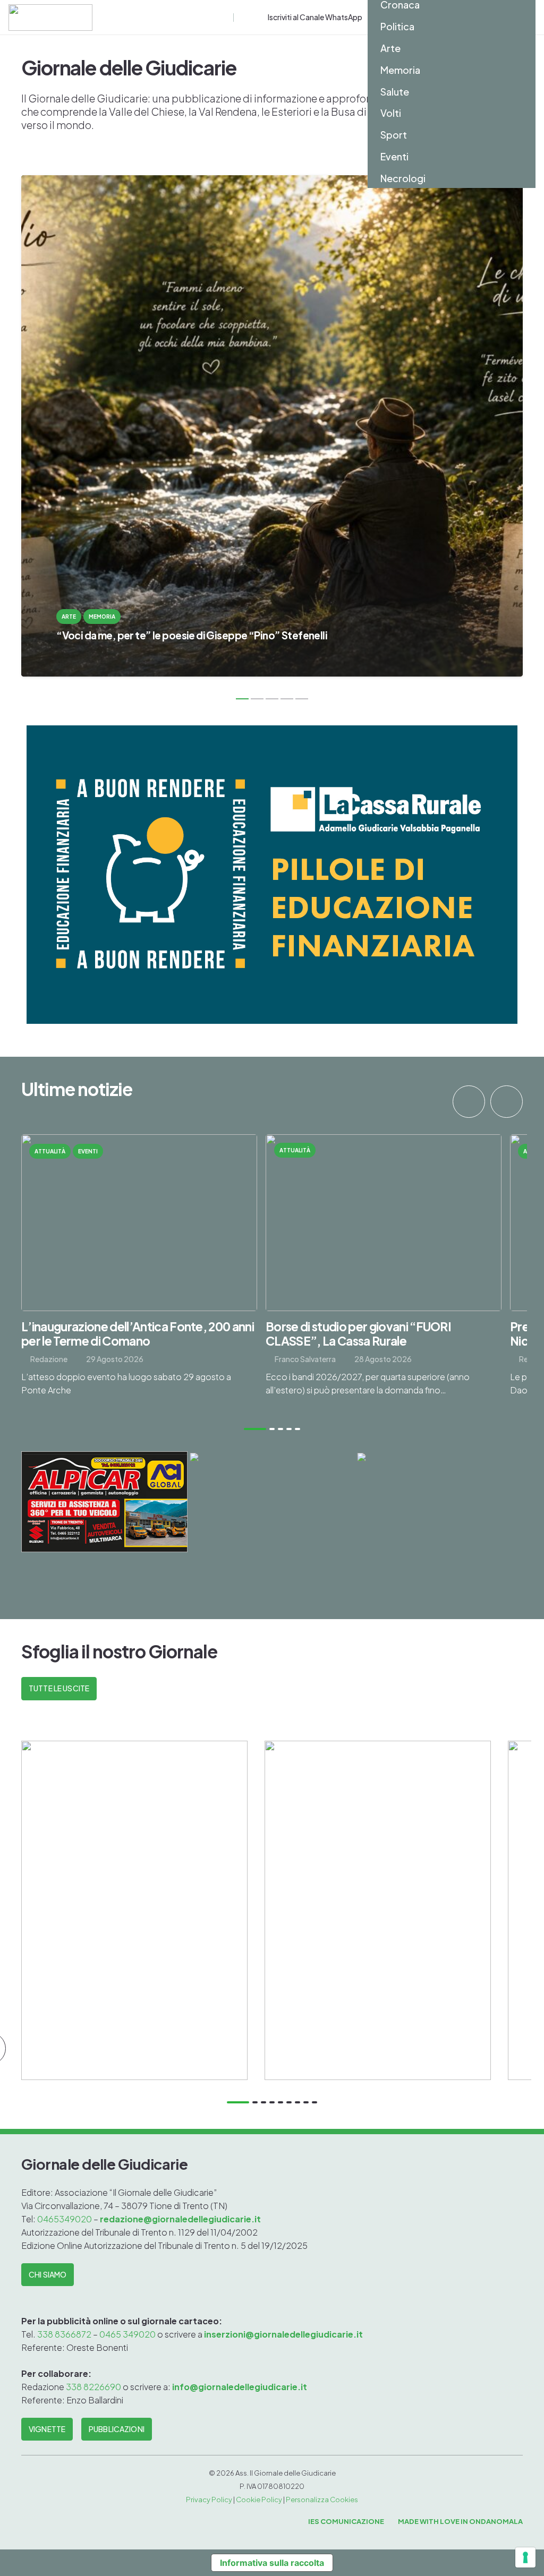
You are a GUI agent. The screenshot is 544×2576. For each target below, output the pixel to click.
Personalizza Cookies (322, 2500)
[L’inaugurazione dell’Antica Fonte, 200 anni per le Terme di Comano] (139, 1273)
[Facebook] (242, 18)
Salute (395, 92)
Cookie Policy (259, 2500)
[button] (224, 18)
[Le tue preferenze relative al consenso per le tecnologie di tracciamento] (525, 2557)
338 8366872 (64, 2334)
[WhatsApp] (259, 18)
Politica (397, 26)
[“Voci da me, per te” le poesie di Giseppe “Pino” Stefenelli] (272, 426)
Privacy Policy (209, 2500)
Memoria (400, 70)
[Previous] (469, 1102)
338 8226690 (93, 2387)
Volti (391, 113)
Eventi (394, 156)
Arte (390, 48)
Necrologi (403, 178)
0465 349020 (127, 2334)
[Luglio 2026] (378, 1910)
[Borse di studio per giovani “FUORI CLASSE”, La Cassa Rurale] (384, 1273)
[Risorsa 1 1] (50, 18)
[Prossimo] (507, 1102)
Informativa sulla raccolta (272, 2563)
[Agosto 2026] (134, 1910)
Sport (394, 135)
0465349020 (65, 2219)
